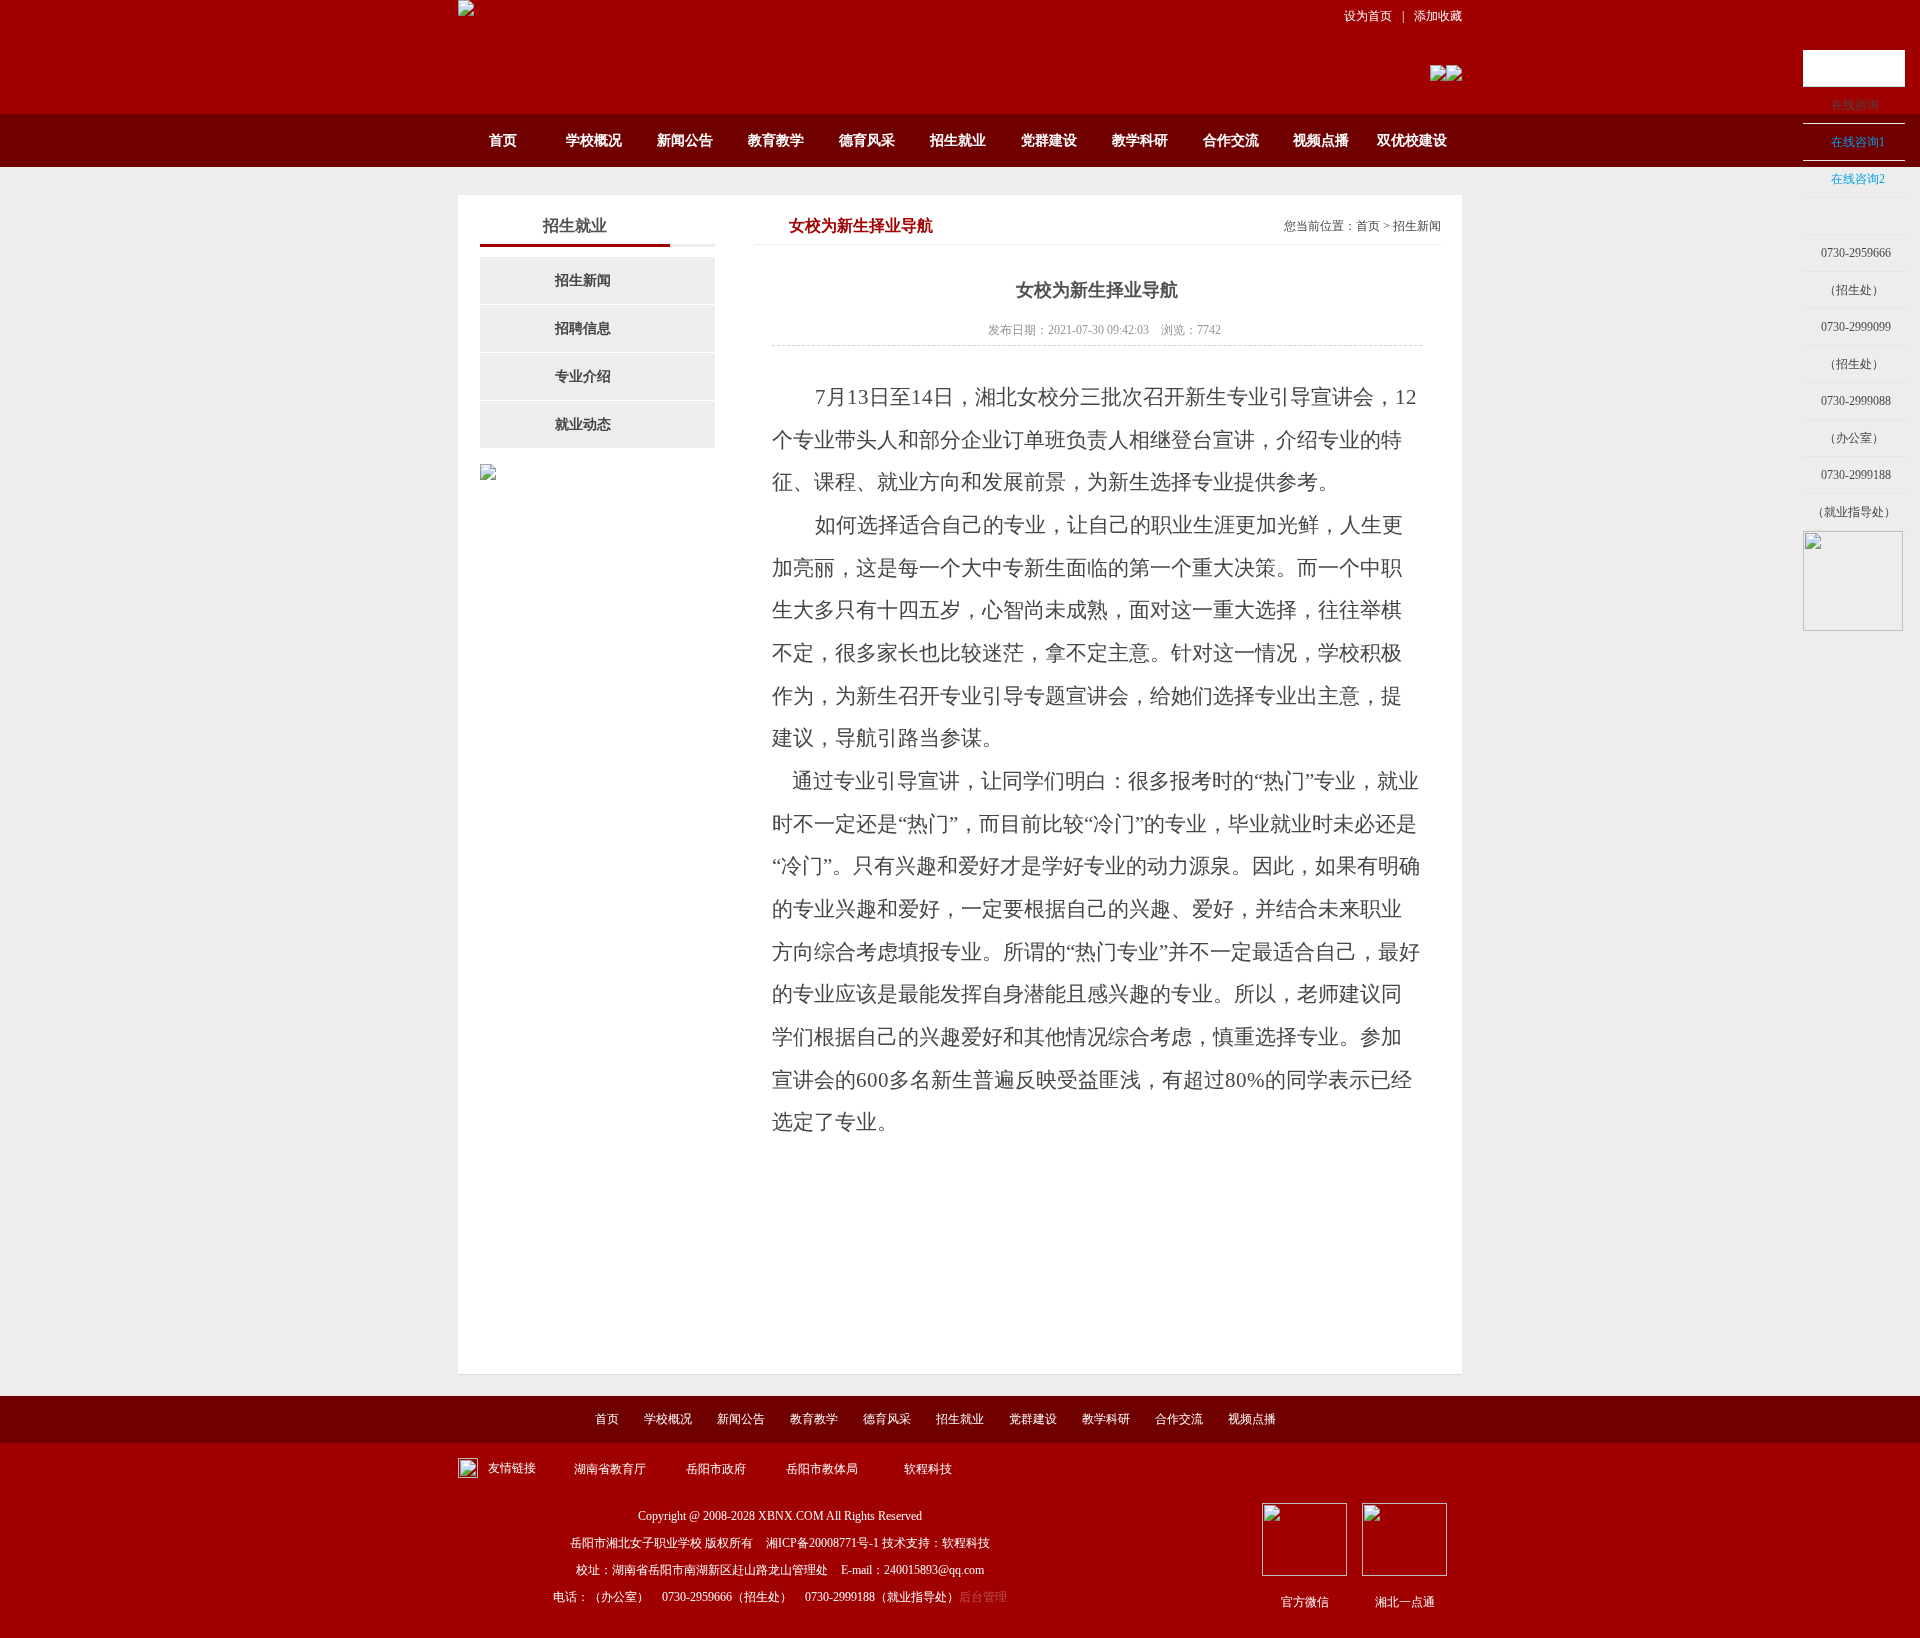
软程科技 (928, 1469)
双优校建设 (1412, 140)
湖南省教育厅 (610, 1469)
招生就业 (958, 140)
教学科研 (1140, 140)
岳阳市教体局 (822, 1469)
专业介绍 (583, 376)
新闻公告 (685, 140)
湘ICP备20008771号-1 (822, 1543)
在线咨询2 (1858, 179)
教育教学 (776, 140)
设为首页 (1368, 16)
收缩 (1777, 217)
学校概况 (594, 140)
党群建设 (1049, 140)
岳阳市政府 (716, 1469)
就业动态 (583, 424)
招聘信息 (583, 328)
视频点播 (1321, 140)
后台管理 (983, 1597)
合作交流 (1231, 140)
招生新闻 (583, 280)
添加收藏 (1438, 16)
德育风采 (867, 140)
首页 (503, 140)
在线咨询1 (1858, 142)
